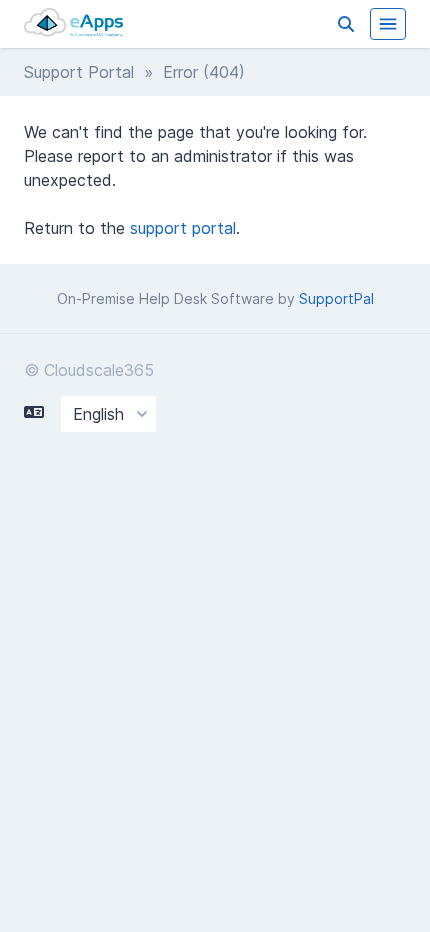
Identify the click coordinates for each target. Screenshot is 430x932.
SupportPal (336, 298)
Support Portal (79, 72)
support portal (183, 228)
